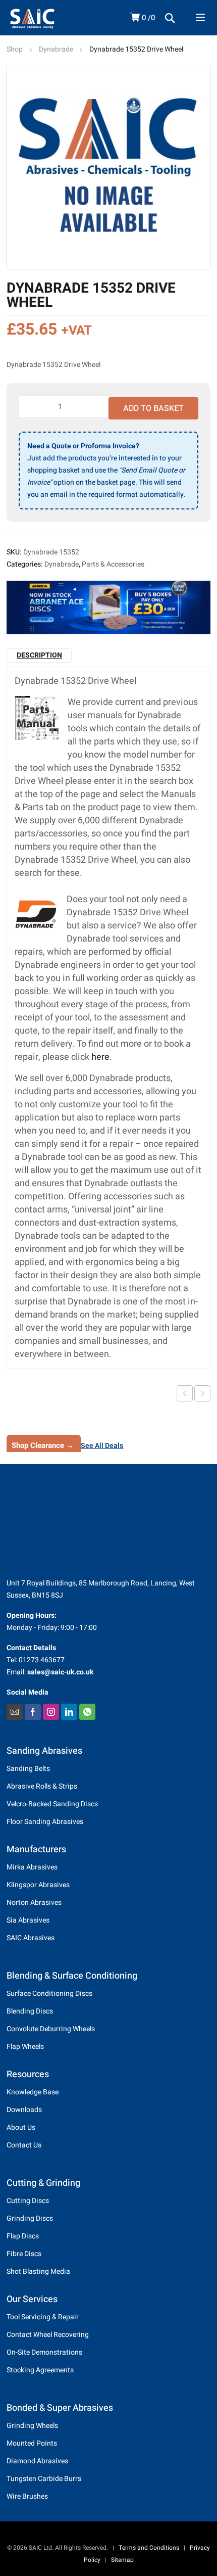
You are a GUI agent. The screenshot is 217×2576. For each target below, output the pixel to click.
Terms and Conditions (149, 2548)
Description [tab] (39, 655)
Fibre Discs (24, 2254)
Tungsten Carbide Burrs (44, 2479)
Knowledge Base (33, 2092)
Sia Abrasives (28, 1920)
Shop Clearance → (43, 1445)
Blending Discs (30, 2011)
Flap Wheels (25, 2047)
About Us (21, 2127)
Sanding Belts (28, 1769)
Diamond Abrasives (37, 2461)
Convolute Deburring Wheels (51, 2029)
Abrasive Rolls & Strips (42, 1786)
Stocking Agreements (40, 2370)
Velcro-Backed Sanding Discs (52, 1804)
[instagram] (51, 1712)
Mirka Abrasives (32, 1867)
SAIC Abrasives (31, 1938)
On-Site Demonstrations (44, 2352)
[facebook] (33, 1712)
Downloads (24, 2110)
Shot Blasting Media (38, 2271)
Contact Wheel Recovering (48, 2335)
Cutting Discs (28, 2201)
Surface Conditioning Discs (49, 1994)
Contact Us (24, 2145)
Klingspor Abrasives (38, 1885)
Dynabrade (56, 49)
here (100, 1057)
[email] (15, 1712)
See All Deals (102, 1446)
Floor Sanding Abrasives (45, 1822)
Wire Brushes (27, 2496)
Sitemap (122, 2560)
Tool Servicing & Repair (43, 2317)
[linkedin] (69, 1712)
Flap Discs (23, 2236)
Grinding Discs (30, 2218)
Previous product (185, 1393)
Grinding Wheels (32, 2426)
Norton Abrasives (34, 1903)
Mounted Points (32, 2443)
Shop (15, 49)
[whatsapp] (87, 1712)
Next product (202, 1393)
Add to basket (153, 408)
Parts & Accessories (113, 564)
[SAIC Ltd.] (44, 18)
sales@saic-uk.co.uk (60, 1672)
